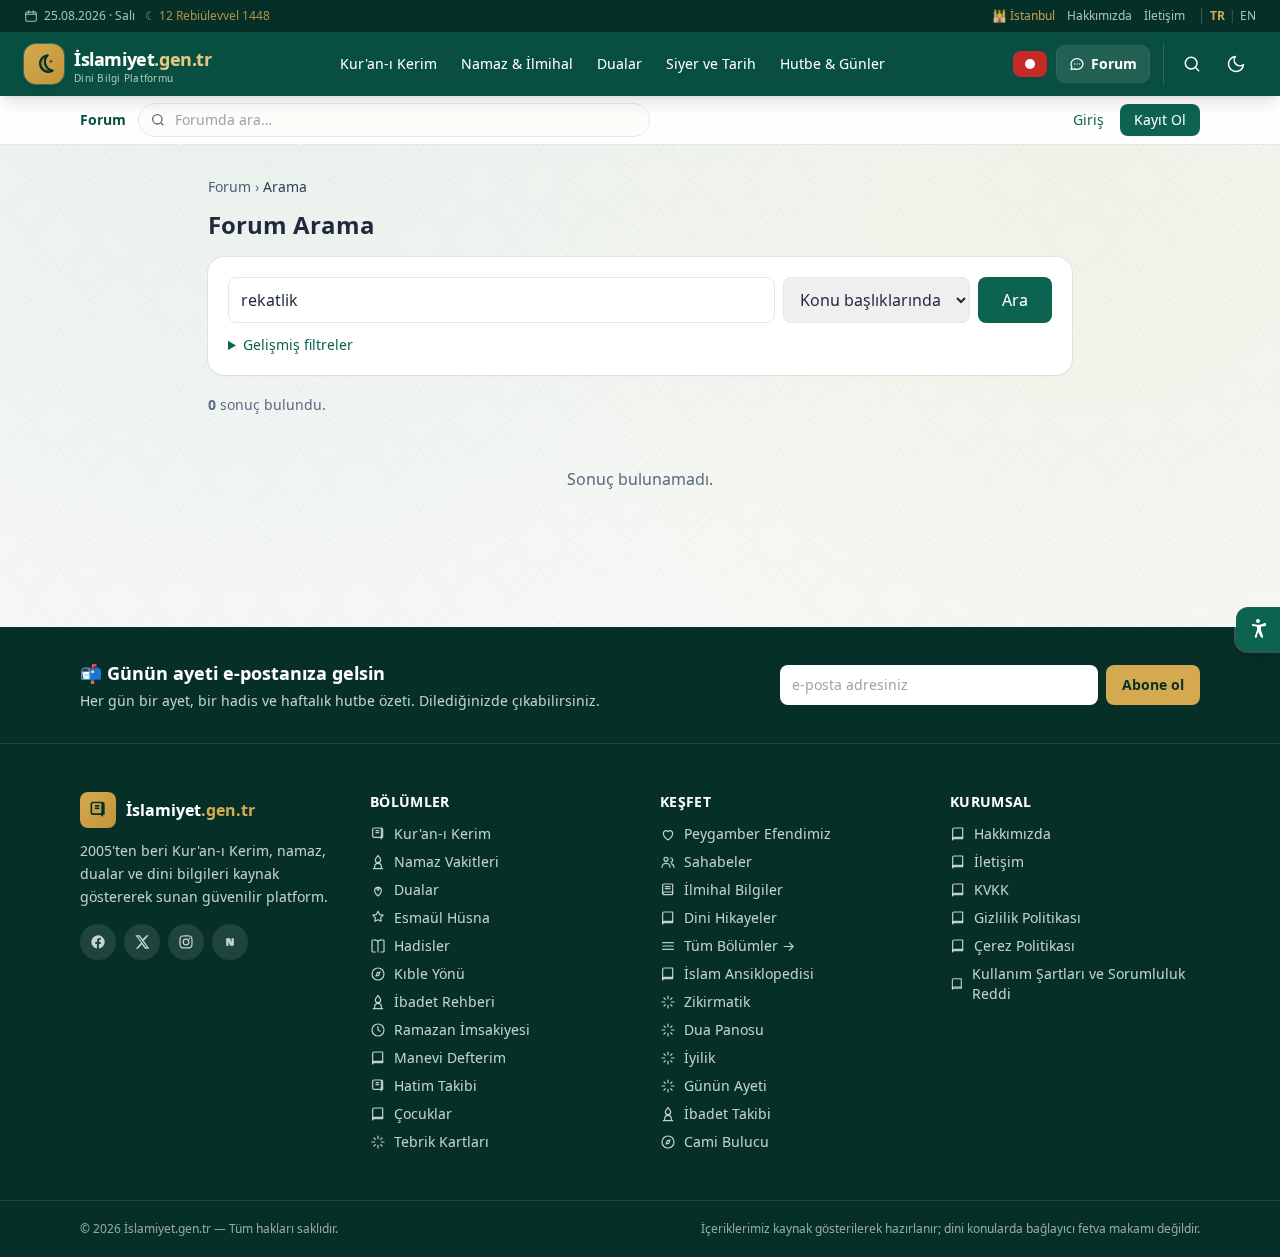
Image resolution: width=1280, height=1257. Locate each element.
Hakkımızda (1099, 16)
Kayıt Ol (1160, 119)
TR (1217, 16)
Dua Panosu (724, 1029)
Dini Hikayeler (730, 917)
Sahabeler (718, 861)
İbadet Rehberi (444, 1001)
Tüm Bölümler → (739, 945)
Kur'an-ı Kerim (442, 833)
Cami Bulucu (726, 1141)
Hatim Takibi (435, 1085)
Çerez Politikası (1024, 945)
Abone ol (1153, 684)
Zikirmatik (717, 1001)
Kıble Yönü (429, 973)
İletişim (1164, 16)
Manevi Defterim (450, 1057)
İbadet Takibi (727, 1113)
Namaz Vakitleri (446, 861)
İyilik (699, 1057)
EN (1248, 16)
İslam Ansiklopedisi (749, 973)
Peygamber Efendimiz (757, 833)
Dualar (416, 889)
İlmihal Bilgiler (733, 889)
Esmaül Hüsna (442, 917)
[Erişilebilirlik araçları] (1258, 629)
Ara (1015, 300)
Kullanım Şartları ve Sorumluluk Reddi (1078, 983)
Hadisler (422, 945)
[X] (142, 942)
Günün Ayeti (725, 1085)
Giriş (1088, 119)
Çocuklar (423, 1113)
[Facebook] (98, 942)
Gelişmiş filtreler (298, 344)
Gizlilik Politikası (1027, 917)
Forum (103, 119)
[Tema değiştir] (1236, 64)
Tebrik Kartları (441, 1141)
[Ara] (1192, 64)
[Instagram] (186, 942)
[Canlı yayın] (1030, 64)
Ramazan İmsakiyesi (462, 1029)
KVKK (991, 889)
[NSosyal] (230, 942)
